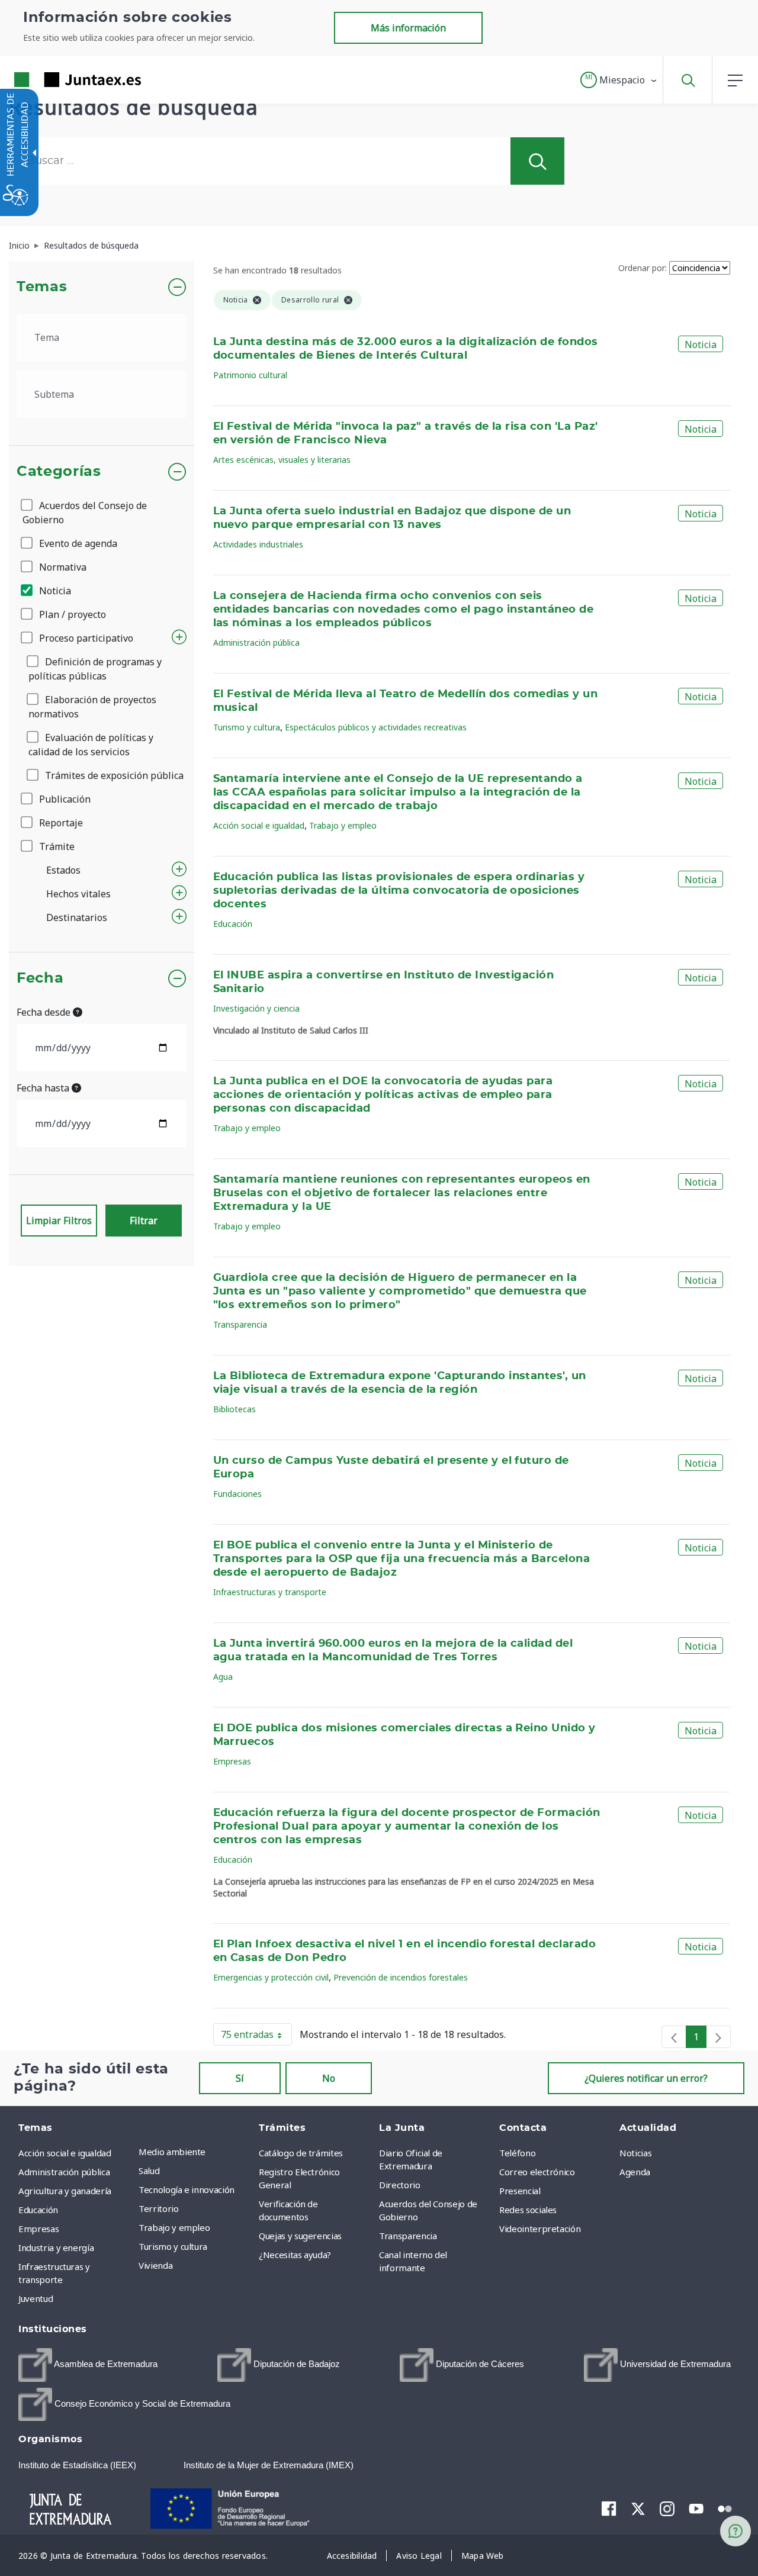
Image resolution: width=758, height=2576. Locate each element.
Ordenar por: (643, 268)
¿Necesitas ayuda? (295, 2255)
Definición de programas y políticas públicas (95, 669)
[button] (619, 80)
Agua (223, 1677)
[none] (674, 2037)
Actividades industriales (258, 544)
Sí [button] (240, 2078)
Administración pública (256, 643)
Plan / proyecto (71, 614)
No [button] (329, 2078)
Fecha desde (45, 1012)
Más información (408, 28)
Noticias (635, 2153)
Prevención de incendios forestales (401, 1977)
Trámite (56, 846)
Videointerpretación (540, 2229)
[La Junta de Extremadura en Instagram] (667, 2509)
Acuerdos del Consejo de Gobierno (85, 513)
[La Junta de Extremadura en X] (638, 2509)
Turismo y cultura (247, 727)
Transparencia (240, 1324)
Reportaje (60, 823)
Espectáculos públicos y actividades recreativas (376, 727)
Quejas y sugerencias (300, 2236)
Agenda (635, 2172)
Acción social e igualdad (259, 825)
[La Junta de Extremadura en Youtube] (696, 2508)
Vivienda (155, 2265)
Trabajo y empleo (343, 825)
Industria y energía (56, 2247)
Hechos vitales (78, 894)
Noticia (54, 591)
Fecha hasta (44, 1088)
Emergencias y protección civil (271, 1977)
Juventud (36, 2298)
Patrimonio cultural (250, 375)
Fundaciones (237, 1494)
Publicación (64, 799)
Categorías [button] (59, 472)
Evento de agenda (77, 543)
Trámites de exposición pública (113, 775)
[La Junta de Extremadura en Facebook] (609, 2509)
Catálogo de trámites (301, 2153)
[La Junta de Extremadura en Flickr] (725, 2508)
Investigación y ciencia (256, 1008)
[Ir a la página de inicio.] (56, 80)
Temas (42, 287)
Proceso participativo (85, 638)
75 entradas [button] (256, 2037)
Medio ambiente (172, 2152)
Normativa (62, 567)
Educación (233, 924)
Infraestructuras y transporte (270, 1592)
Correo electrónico (537, 2172)
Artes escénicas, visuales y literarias (282, 460)
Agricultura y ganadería (65, 2191)
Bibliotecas (235, 1409)
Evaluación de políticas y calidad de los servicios (91, 745)
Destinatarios (77, 917)
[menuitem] (196, 2152)
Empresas (232, 1761)
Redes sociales (528, 2210)
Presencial (520, 2191)
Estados (63, 870)
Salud (149, 2171)
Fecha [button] (40, 978)
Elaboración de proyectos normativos (92, 707)
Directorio (400, 2185)
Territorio (159, 2208)
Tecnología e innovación (187, 2189)
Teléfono (517, 2153)
